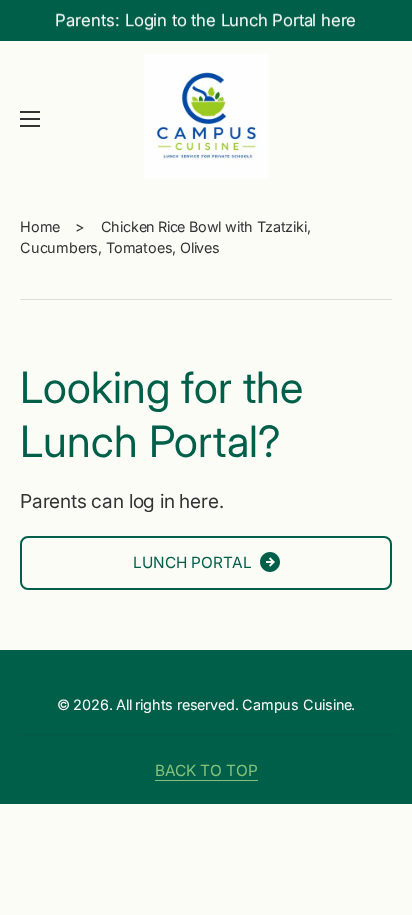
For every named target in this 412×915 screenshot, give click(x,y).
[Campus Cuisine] (206, 119)
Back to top (206, 770)
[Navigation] (30, 119)
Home (40, 226)
